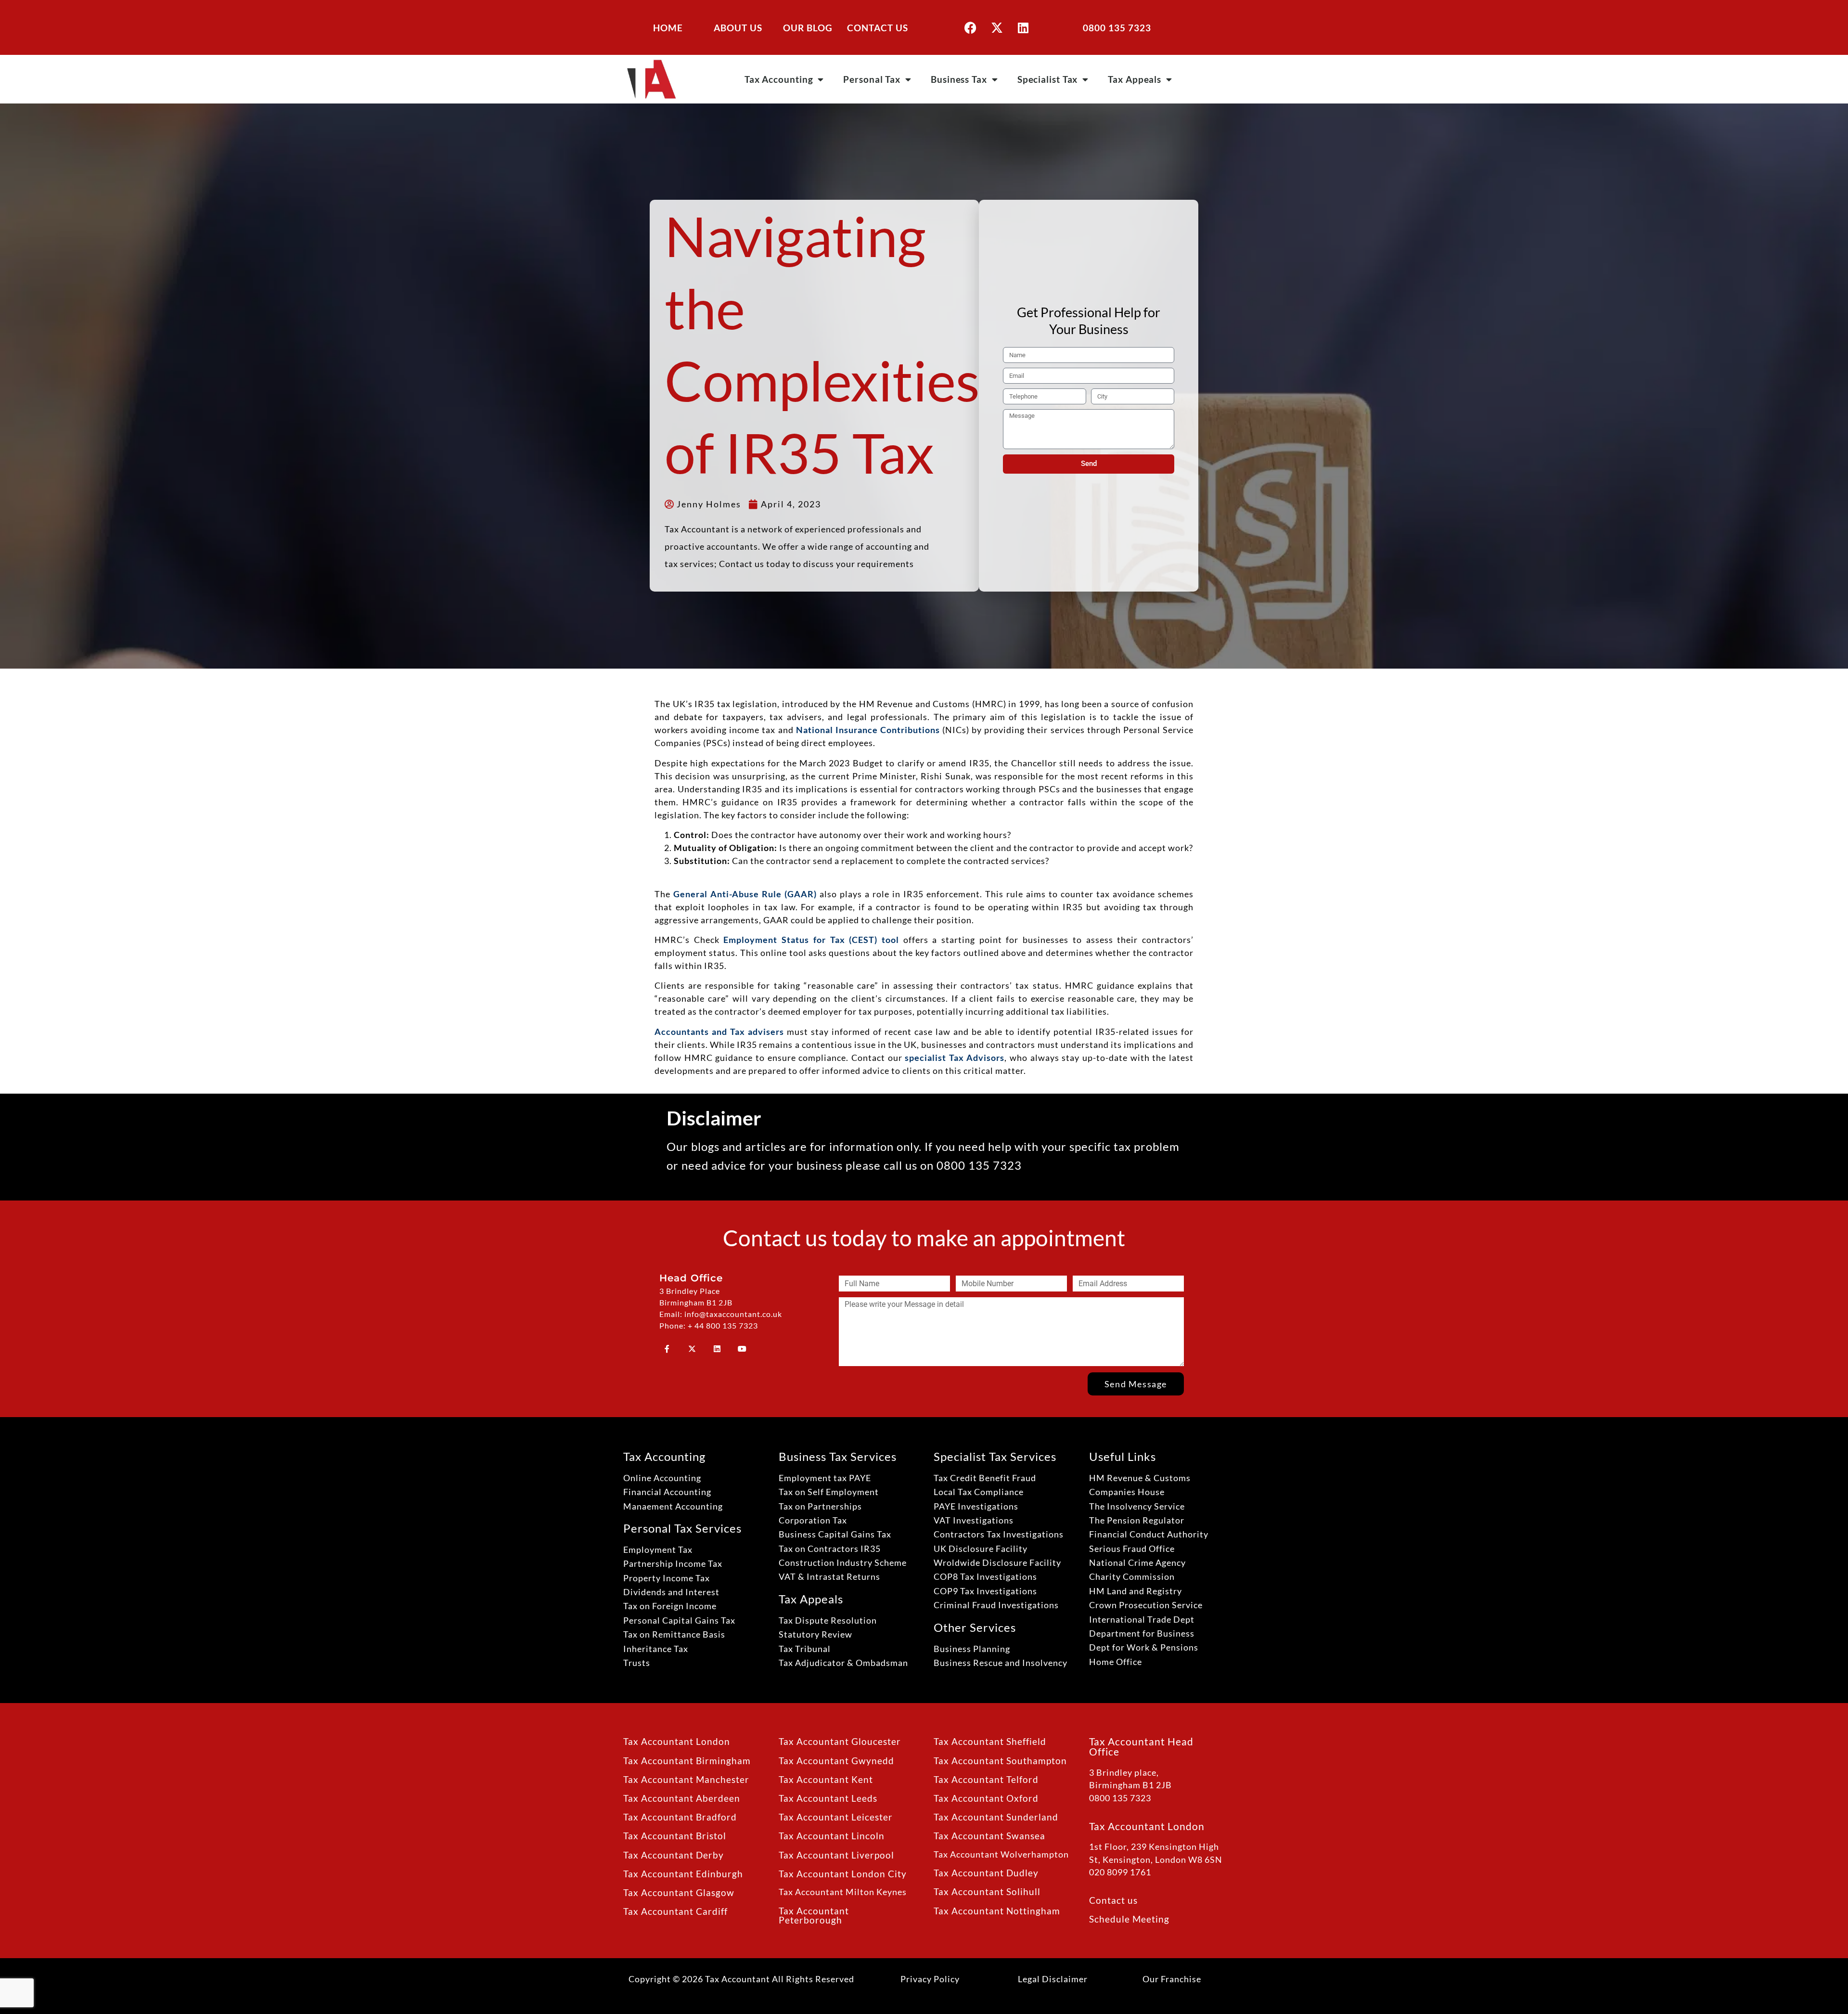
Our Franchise (1172, 1979)
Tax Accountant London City (843, 1874)
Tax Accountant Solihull (987, 1891)
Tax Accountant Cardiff (675, 1911)
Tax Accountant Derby (674, 1855)
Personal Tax (872, 79)
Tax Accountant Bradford (680, 1817)
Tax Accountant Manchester (686, 1779)
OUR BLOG (808, 28)
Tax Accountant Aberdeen (682, 1798)
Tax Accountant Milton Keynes (843, 1892)
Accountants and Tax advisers (719, 1032)
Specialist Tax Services (995, 1456)
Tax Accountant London (677, 1741)
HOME (668, 28)
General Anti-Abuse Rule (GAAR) (745, 894)
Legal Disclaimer (1053, 1979)
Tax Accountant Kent (826, 1779)
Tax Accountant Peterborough (814, 1915)
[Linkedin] (1023, 27)
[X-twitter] (997, 27)
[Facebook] (970, 27)
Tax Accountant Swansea (989, 1836)
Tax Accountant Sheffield (990, 1741)
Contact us (1113, 1900)
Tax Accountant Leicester (836, 1817)
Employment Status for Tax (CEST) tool (811, 940)
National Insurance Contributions (868, 730)
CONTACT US (878, 28)
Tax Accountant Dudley (986, 1873)
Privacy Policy (930, 1979)
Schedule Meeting (1129, 1919)
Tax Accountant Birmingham (687, 1761)
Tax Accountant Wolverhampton (1001, 1854)
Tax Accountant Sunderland (996, 1817)
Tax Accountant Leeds (828, 1798)
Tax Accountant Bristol (675, 1836)
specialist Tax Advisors (955, 1058)
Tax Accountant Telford (986, 1779)
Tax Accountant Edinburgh (683, 1874)
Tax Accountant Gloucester (840, 1741)
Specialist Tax (1048, 79)
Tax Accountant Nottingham (997, 1911)
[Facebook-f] (667, 1349)
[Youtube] (742, 1349)
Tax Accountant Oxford (986, 1798)
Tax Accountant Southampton (1000, 1761)
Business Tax (959, 79)
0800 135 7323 (1117, 28)
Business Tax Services (838, 1456)
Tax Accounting (779, 79)
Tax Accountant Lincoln (832, 1836)
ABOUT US (738, 28)
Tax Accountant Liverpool (836, 1855)
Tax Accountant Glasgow (679, 1892)
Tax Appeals (1135, 79)
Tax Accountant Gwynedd (836, 1761)
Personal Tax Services (682, 1528)
